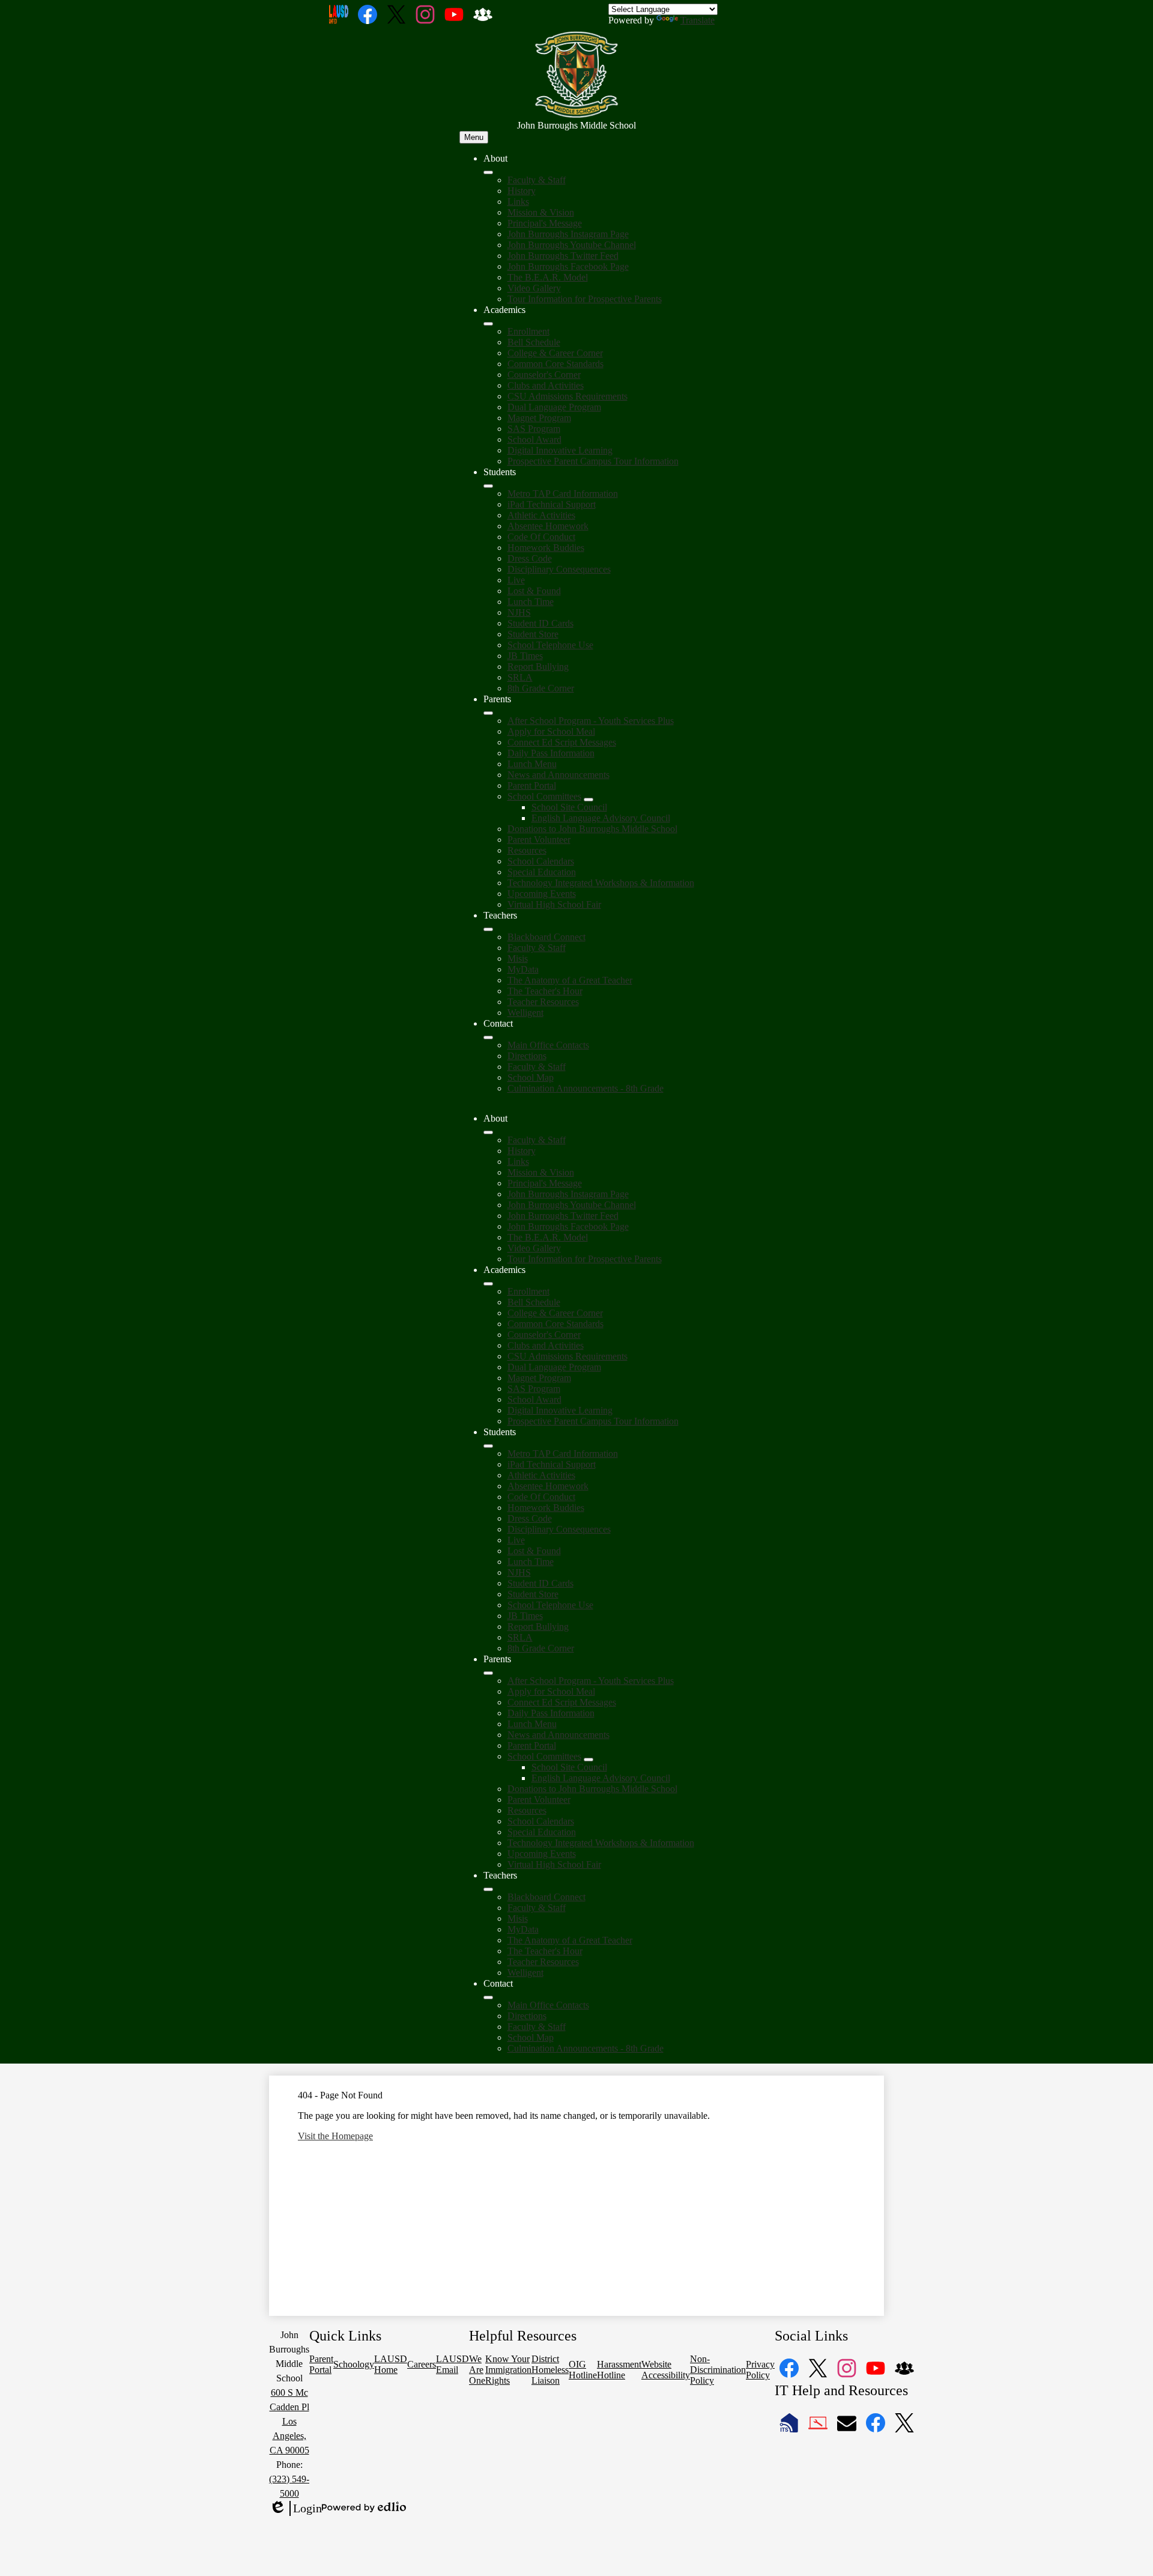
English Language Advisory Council (601, 818)
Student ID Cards (540, 623)
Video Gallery (534, 288)
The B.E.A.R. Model (548, 277)
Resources (527, 850)
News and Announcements (558, 775)
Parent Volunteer (539, 840)
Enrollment (528, 331)
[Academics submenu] (488, 324)
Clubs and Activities (546, 385)
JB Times (525, 656)
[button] (488, 1132)
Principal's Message (545, 223)
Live (516, 580)
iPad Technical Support (552, 504)
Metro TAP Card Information (563, 494)
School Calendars (541, 861)
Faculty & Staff (537, 180)
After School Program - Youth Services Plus (591, 721)
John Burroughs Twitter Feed (563, 256)
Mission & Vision (541, 212)
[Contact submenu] (488, 1037)
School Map (531, 1077)
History (522, 191)
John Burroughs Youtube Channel (572, 245)
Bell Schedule (534, 342)
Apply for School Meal (551, 731)
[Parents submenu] (488, 713)
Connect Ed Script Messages (562, 742)
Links (518, 202)
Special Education (542, 872)
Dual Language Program (554, 407)
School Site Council (569, 807)
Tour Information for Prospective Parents (585, 299)
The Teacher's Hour (545, 991)
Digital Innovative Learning (560, 450)
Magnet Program (539, 418)
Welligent (525, 1013)
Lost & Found (534, 591)
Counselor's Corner (544, 375)
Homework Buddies (546, 548)
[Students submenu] (488, 486)
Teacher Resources (543, 1002)
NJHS (519, 612)
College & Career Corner (555, 353)
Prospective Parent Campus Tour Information (593, 461)
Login (295, 2509)
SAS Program (534, 429)
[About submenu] (488, 172)
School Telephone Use (550, 645)
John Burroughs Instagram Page (568, 234)
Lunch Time (531, 602)
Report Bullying (538, 667)
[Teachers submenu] (488, 929)
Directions (527, 1056)
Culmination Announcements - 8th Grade (586, 1088)
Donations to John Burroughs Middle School (592, 829)
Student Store (533, 634)
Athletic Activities (541, 515)
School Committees (544, 796)
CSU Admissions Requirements (567, 396)
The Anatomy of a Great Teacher (570, 980)
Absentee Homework (548, 526)
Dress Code (530, 558)
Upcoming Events (542, 894)
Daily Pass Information (551, 753)
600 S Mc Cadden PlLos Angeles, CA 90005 (289, 2421)
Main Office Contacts (548, 1045)
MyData (523, 969)
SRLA (520, 677)
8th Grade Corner (541, 688)
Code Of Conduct (541, 537)
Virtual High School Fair (554, 904)
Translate (698, 20)
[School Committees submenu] (589, 800)
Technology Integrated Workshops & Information (601, 883)
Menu (474, 137)
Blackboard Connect (546, 937)
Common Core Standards (555, 364)
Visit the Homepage (335, 2136)
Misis (518, 958)
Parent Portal (532, 785)
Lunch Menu (532, 764)
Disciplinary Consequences (559, 569)
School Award (534, 439)
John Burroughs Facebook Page (568, 266)
